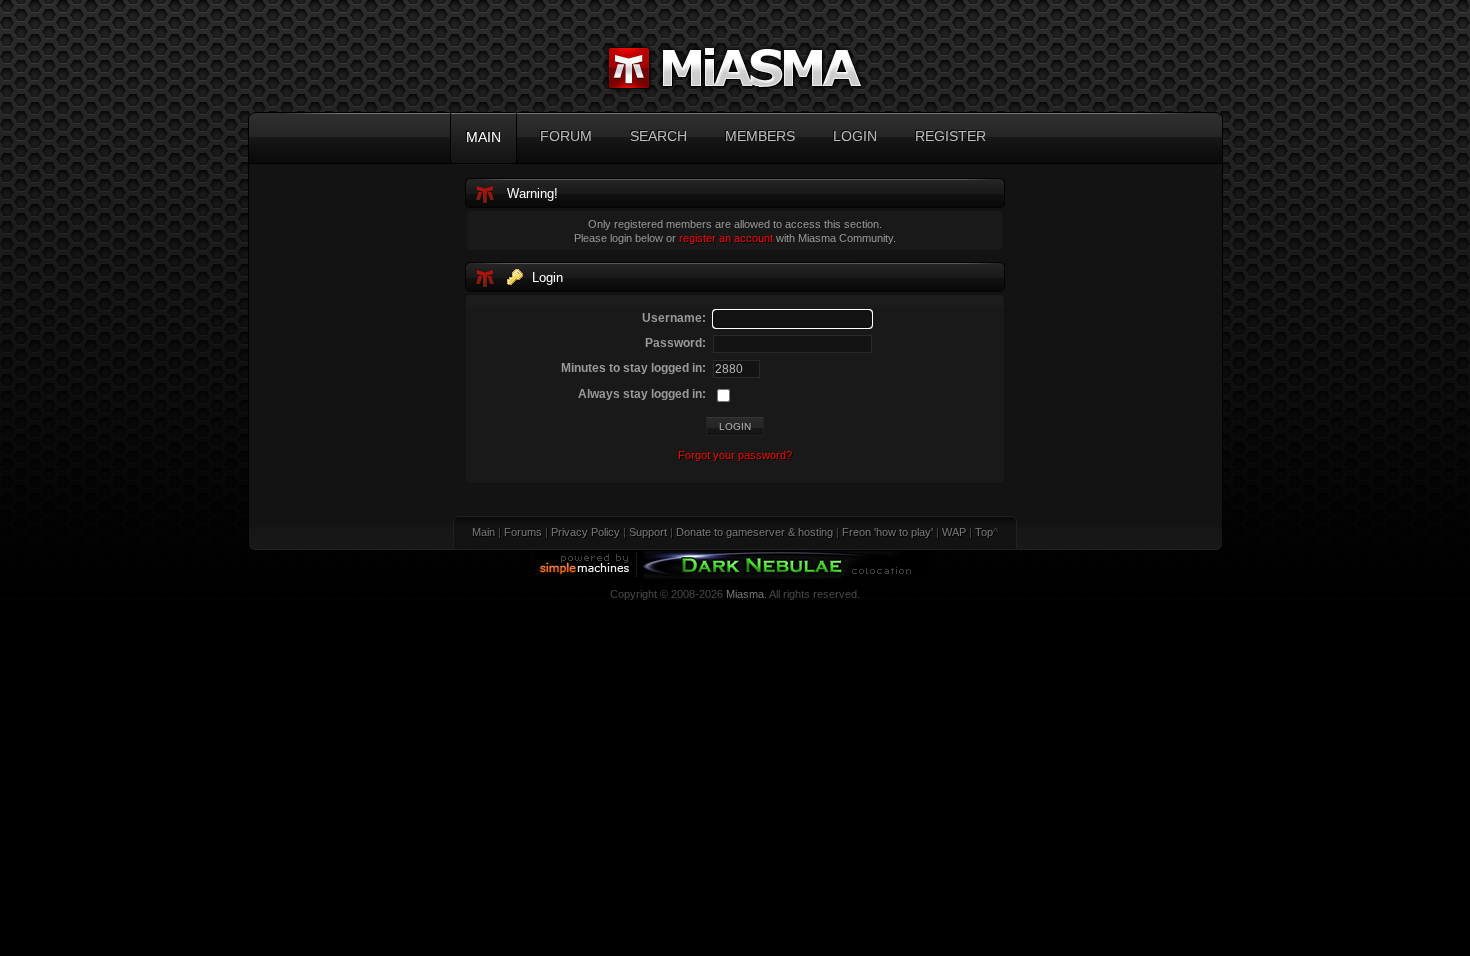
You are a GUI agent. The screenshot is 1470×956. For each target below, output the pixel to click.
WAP (954, 532)
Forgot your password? (735, 455)
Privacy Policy (585, 532)
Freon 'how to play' (887, 532)
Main (483, 532)
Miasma (745, 594)
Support (648, 532)
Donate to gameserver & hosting (754, 532)
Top (984, 532)
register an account (726, 238)
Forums (523, 532)
